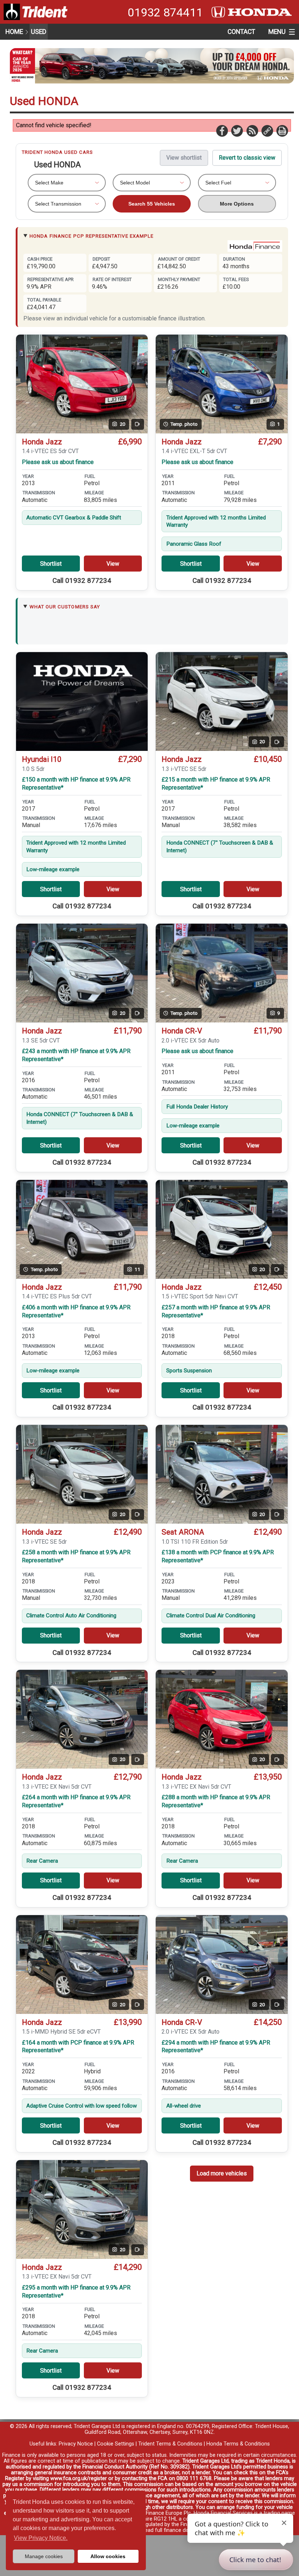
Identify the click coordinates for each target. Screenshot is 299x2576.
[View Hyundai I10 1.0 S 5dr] (82, 702)
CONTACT (241, 32)
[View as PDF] (282, 130)
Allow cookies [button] (108, 2556)
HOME (14, 32)
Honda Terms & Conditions (238, 2444)
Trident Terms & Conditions (170, 2444)
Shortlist (51, 564)
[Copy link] (267, 130)
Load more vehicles (222, 2173)
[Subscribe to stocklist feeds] (252, 130)
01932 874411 (165, 12)
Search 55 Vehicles (152, 204)
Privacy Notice (76, 2444)
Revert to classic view (247, 158)
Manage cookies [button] (44, 2556)
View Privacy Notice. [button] (41, 2538)
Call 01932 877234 (82, 581)
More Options (237, 204)
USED (39, 32)
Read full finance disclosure (174, 2530)
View (113, 564)
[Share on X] (237, 130)
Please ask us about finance (58, 462)
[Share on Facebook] (222, 130)
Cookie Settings (116, 2444)
